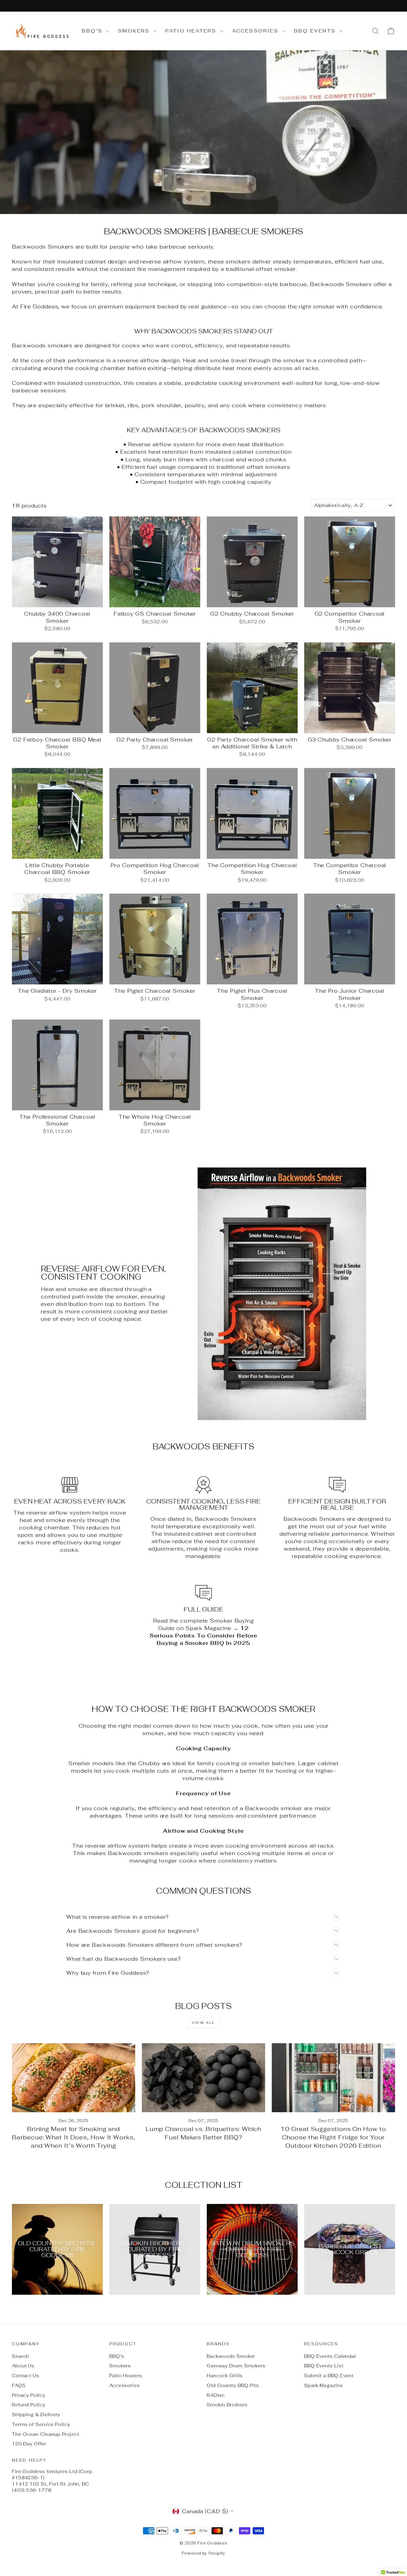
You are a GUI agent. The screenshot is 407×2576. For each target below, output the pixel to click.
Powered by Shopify (203, 2553)
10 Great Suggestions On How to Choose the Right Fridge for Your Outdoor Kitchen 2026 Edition (333, 2137)
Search (20, 2356)
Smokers (135, 31)
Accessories (256, 31)
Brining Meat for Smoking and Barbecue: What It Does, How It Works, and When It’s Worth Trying (73, 2137)
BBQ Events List (324, 2366)
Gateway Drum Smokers (236, 2366)
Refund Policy (29, 2405)
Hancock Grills (225, 2376)
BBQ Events (316, 31)
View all (203, 2023)
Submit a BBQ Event (329, 2376)
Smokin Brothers (227, 2405)
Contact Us (26, 2376)
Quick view (58, 600)
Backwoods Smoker (231, 2356)
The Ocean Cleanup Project (46, 2434)
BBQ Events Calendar (330, 2356)
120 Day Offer (29, 2444)
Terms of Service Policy (41, 2424)
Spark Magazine (324, 2385)
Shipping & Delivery (36, 2415)
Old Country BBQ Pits (233, 2385)
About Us (23, 2366)
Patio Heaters (192, 31)
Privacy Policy (29, 2395)
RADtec (216, 2395)
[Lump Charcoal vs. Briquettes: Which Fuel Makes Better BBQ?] (203, 2078)
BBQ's (93, 31)
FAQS (19, 2385)
